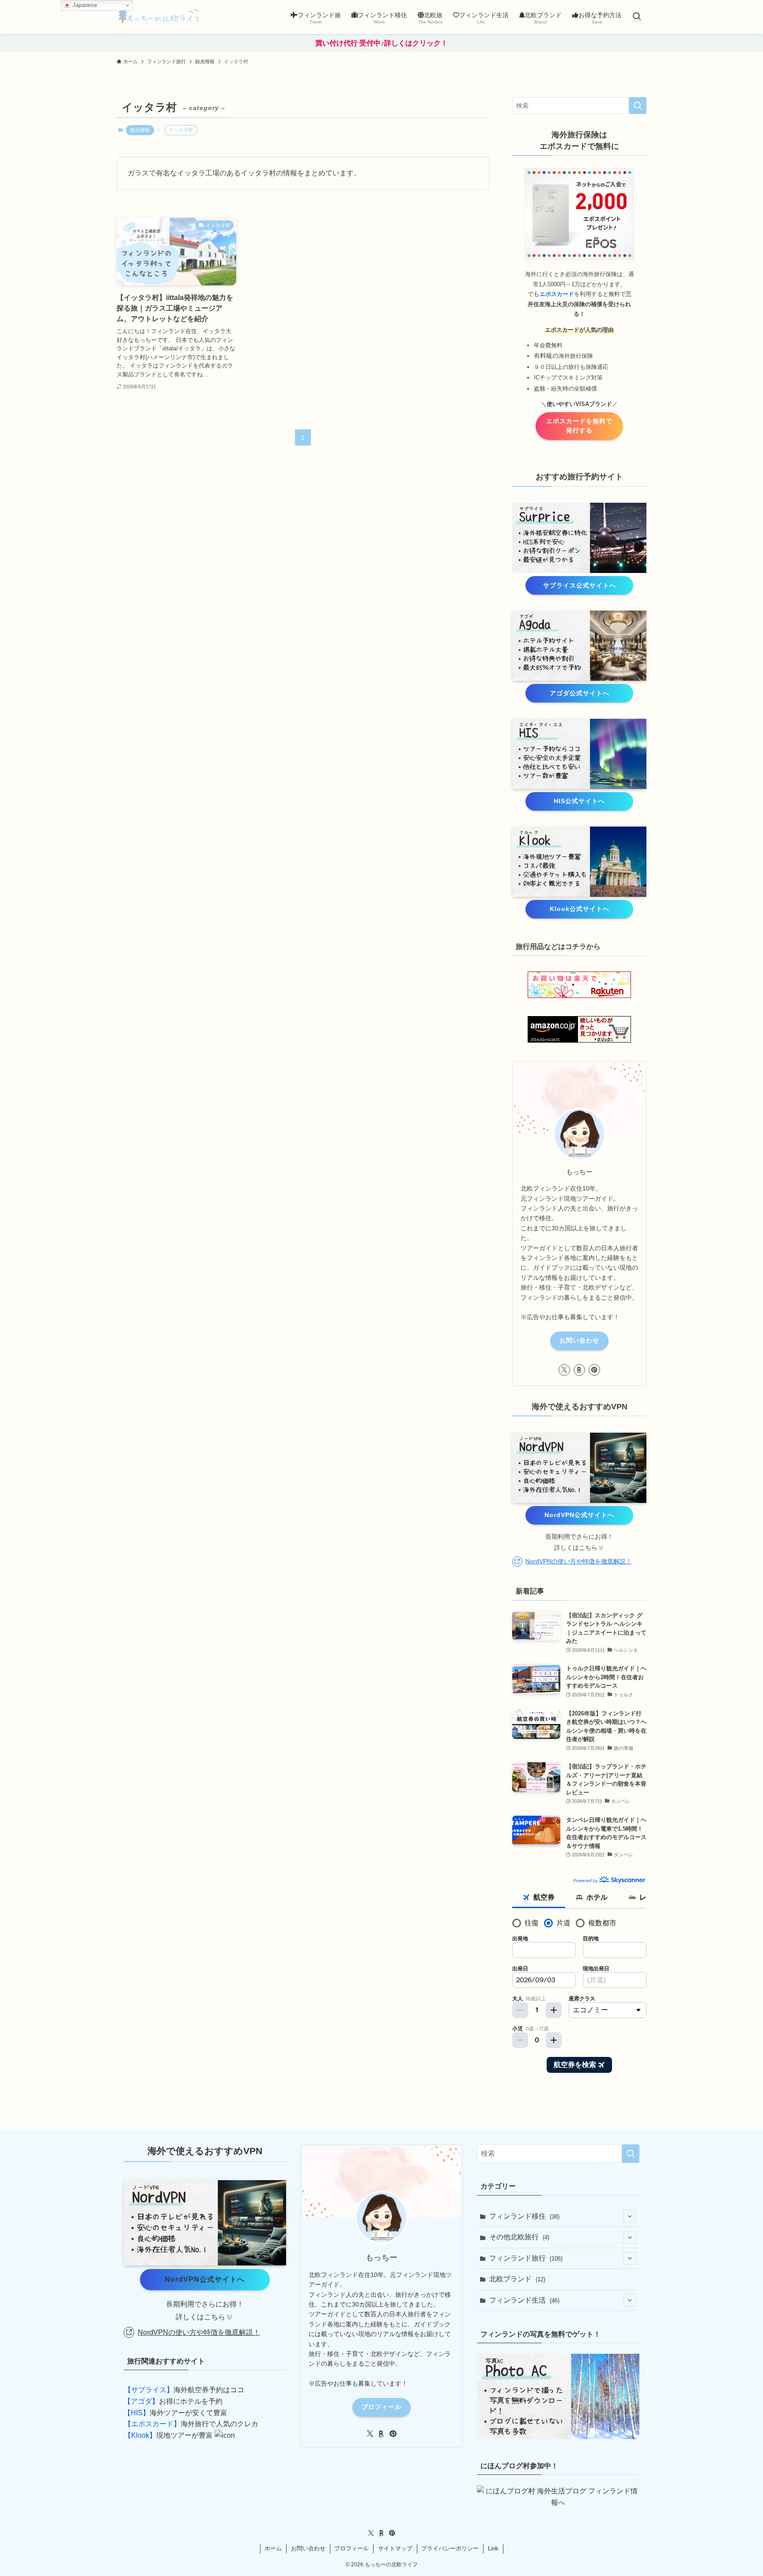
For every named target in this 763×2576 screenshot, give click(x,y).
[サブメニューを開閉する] (630, 2216)
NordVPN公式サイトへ (579, 1515)
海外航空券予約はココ (184, 2390)
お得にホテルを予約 (173, 2401)
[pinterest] (594, 1370)
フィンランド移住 (524, 2216)
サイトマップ (395, 2548)
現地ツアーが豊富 (168, 2435)
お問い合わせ (579, 1340)
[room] (579, 1370)
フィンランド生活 (524, 2300)
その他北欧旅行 (519, 2237)
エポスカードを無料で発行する (579, 426)
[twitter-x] (564, 1370)
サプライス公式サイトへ (580, 585)
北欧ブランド (517, 2279)
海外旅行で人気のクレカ (191, 2424)
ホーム (273, 2548)
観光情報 (140, 130)
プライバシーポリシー (450, 2548)
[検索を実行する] (638, 106)
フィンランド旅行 (526, 2258)
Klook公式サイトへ (580, 909)
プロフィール (381, 2407)
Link (493, 2548)
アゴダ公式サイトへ (580, 693)
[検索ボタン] (637, 17)
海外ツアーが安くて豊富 (176, 2413)
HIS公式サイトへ (579, 801)
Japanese (84, 5)
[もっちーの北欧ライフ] (161, 17)
